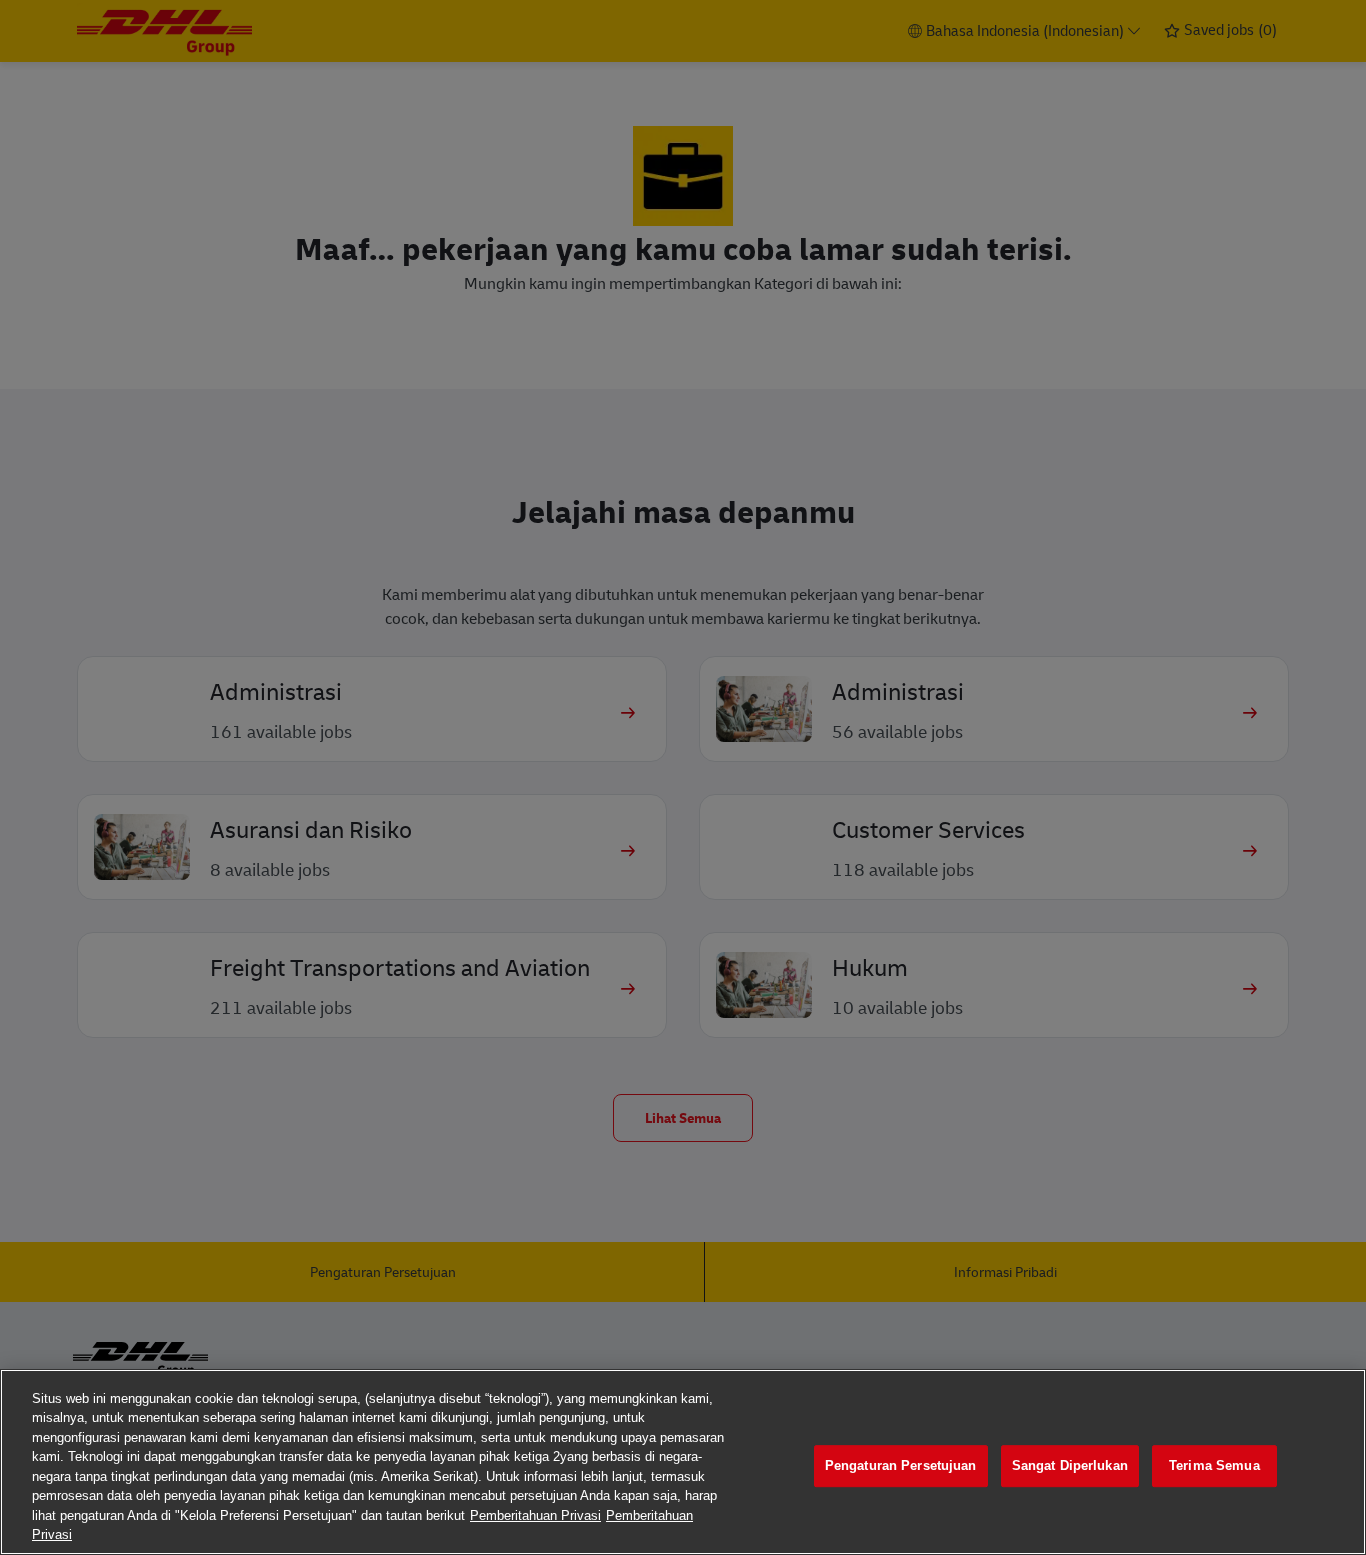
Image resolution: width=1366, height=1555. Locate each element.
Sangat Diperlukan (1070, 1465)
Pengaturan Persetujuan (901, 1465)
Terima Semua (1214, 1465)
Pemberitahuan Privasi (535, 1515)
